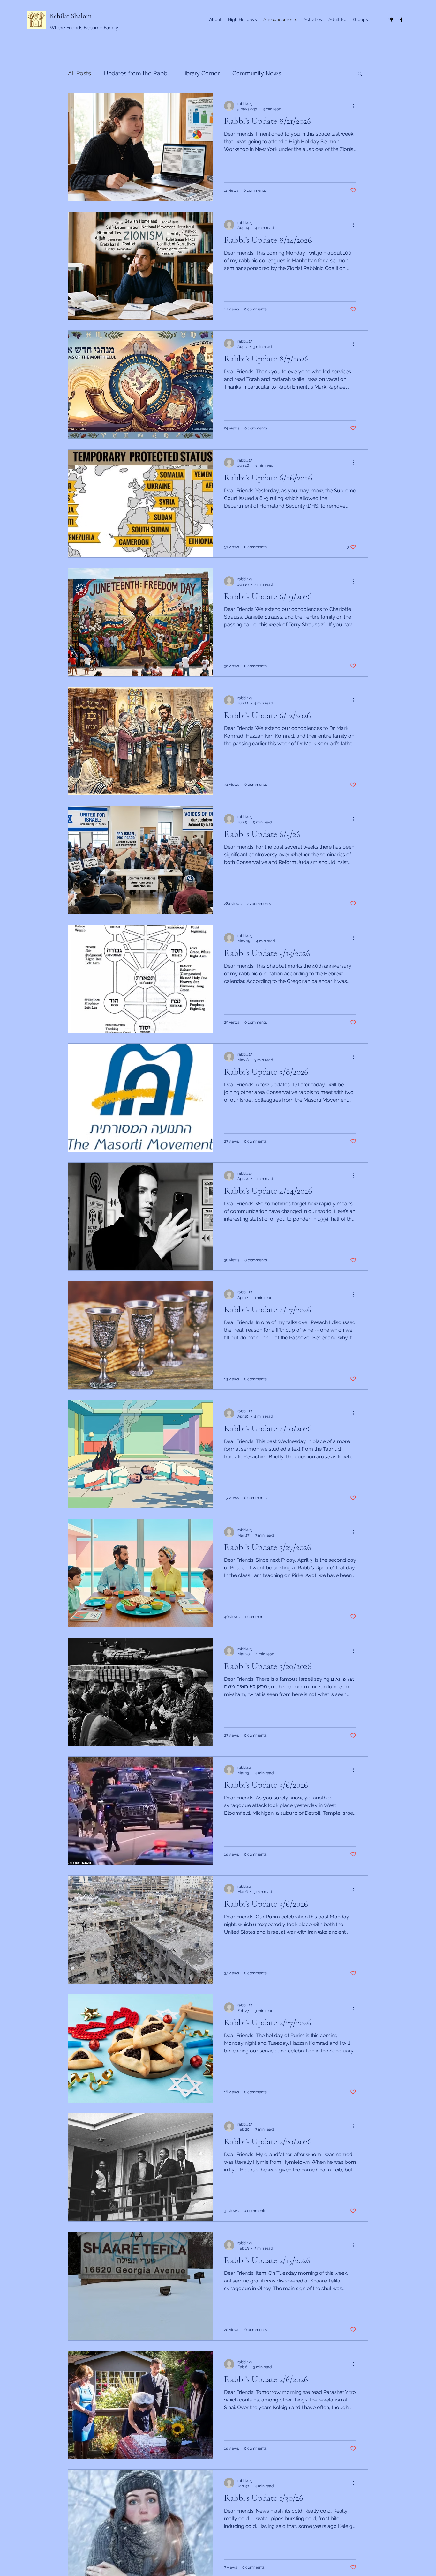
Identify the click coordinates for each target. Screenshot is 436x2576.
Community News (257, 73)
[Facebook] (401, 20)
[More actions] (355, 106)
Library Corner (200, 73)
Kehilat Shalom (71, 16)
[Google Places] (392, 20)
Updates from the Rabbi (136, 73)
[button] (360, 74)
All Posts (79, 73)
